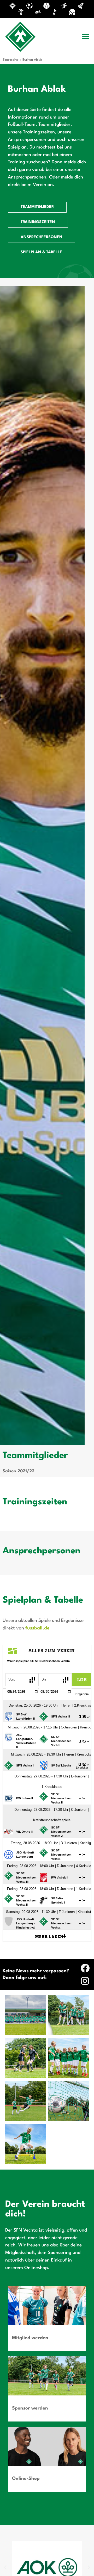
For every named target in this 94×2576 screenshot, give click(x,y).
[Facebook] (85, 1968)
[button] (86, 37)
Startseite (11, 60)
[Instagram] (85, 1981)
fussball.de (37, 1628)
